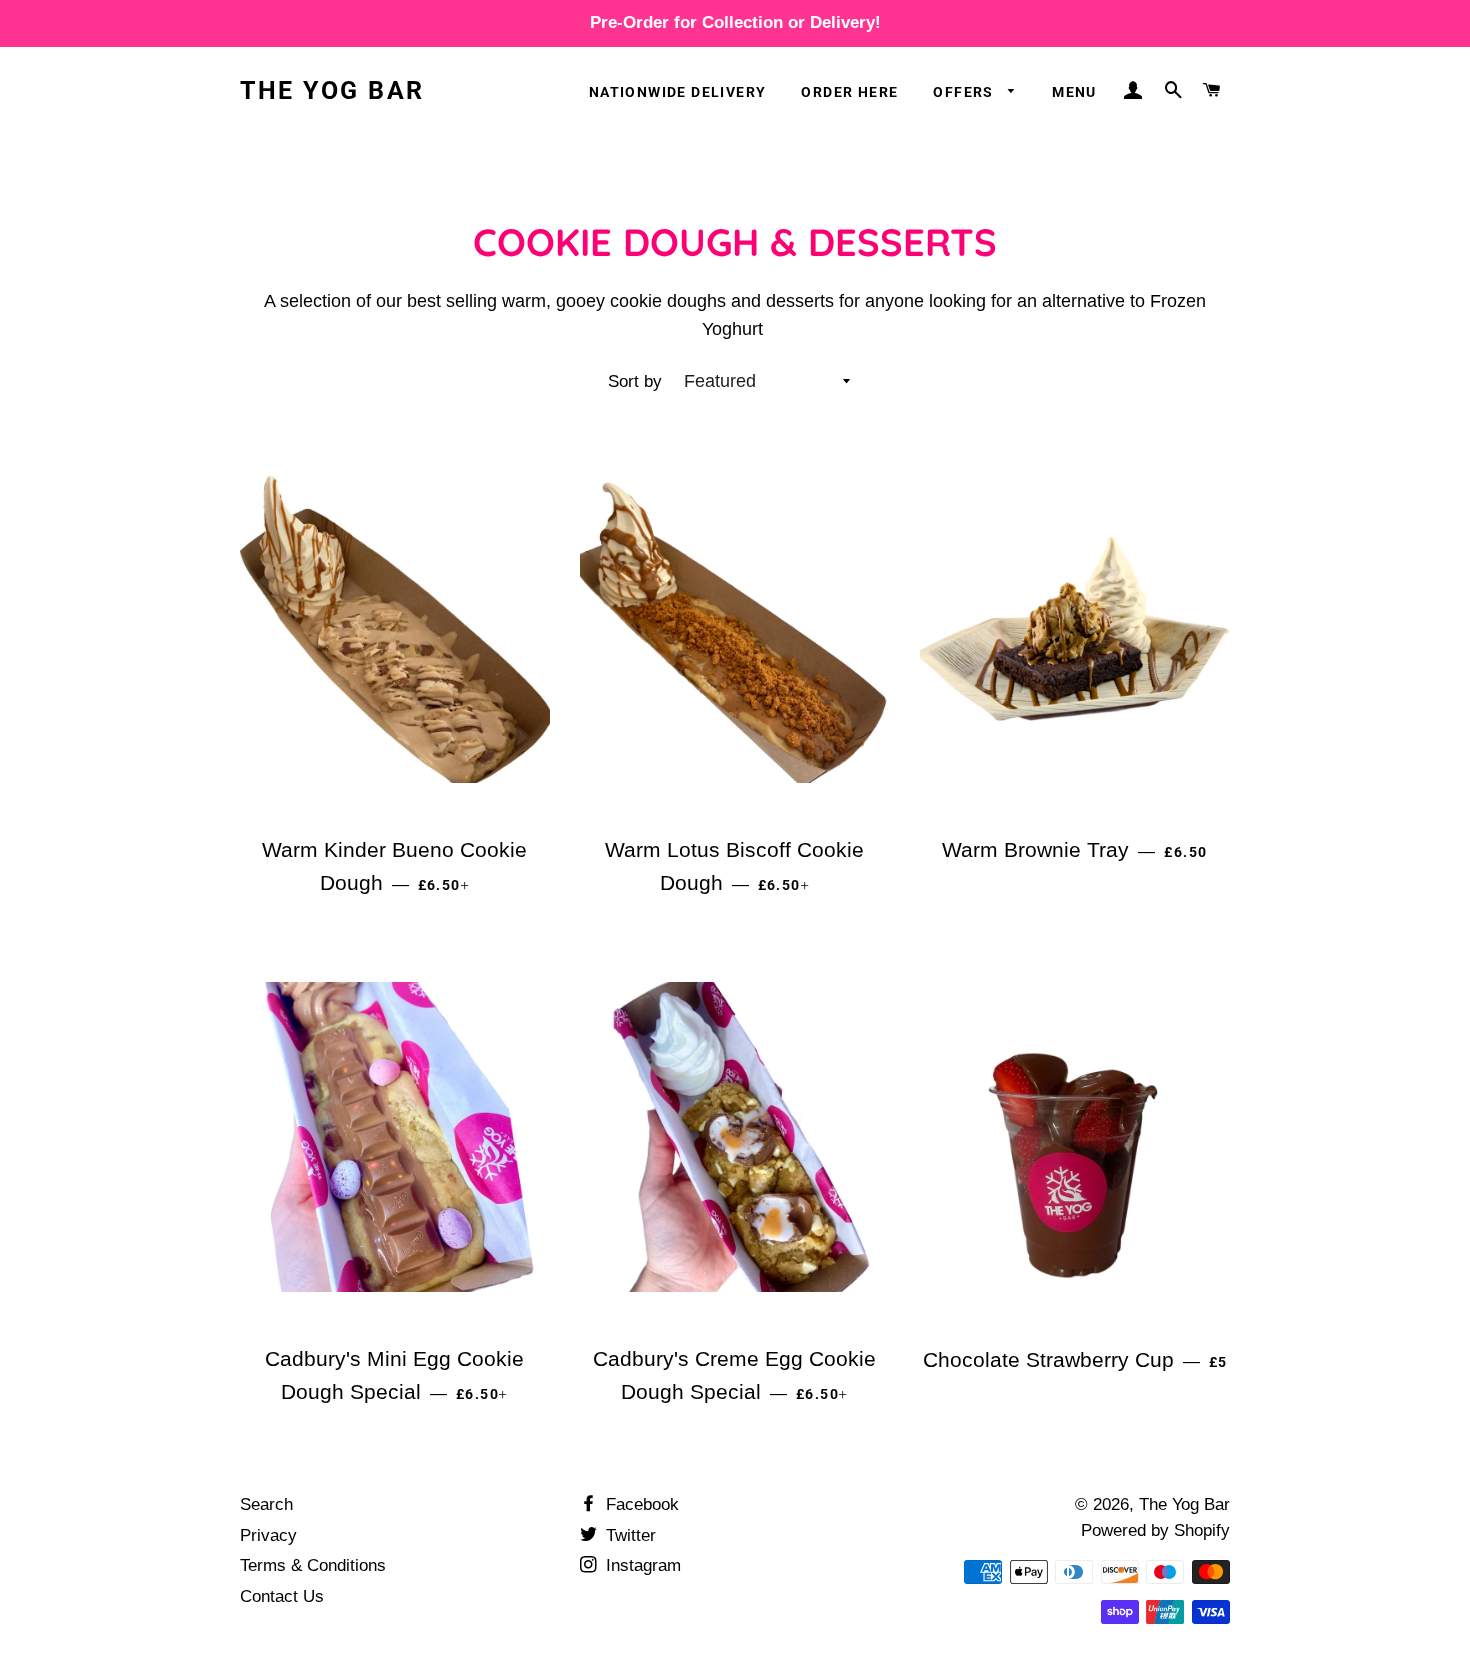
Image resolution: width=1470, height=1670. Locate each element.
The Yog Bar (332, 90)
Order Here (849, 92)
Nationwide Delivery (678, 92)
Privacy (268, 1535)
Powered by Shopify (1155, 1530)
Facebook (640, 1504)
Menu (1074, 92)
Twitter (628, 1535)
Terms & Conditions (313, 1565)
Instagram (641, 1565)
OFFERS (965, 92)
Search (266, 1504)
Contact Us (282, 1596)
